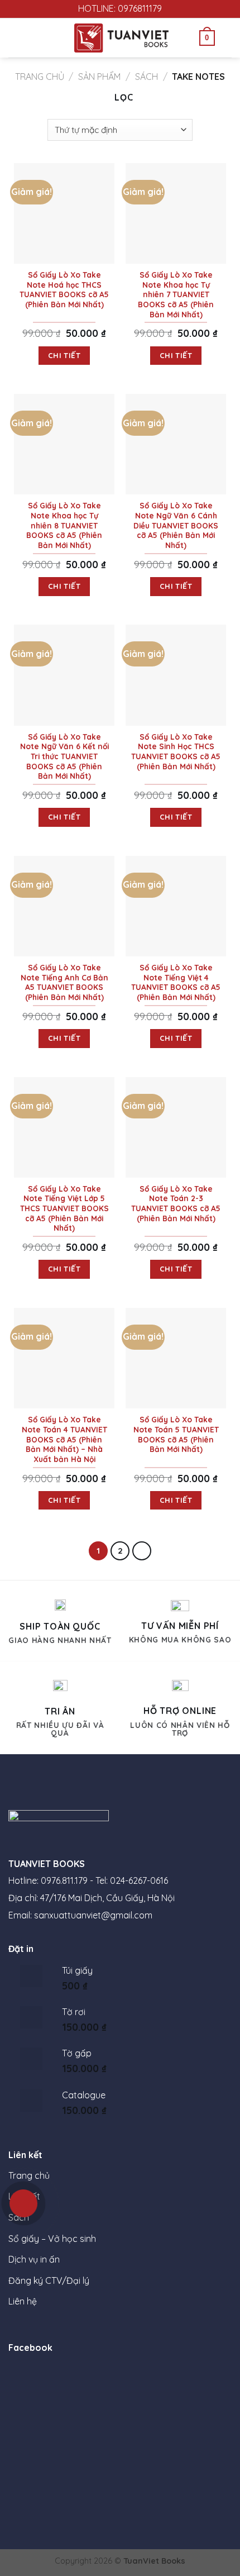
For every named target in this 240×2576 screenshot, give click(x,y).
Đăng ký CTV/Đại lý (49, 2280)
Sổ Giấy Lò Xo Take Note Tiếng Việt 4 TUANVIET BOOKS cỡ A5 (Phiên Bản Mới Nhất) (176, 982)
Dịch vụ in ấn (34, 2259)
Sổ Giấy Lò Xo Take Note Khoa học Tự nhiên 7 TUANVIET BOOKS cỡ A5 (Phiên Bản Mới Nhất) (176, 294)
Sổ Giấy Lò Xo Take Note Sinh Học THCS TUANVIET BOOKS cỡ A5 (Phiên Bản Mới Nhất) (176, 751)
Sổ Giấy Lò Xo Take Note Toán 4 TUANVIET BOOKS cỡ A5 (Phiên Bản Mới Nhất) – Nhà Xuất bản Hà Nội (64, 1439)
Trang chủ (40, 77)
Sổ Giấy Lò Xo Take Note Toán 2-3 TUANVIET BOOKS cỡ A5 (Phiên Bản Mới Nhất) (176, 1203)
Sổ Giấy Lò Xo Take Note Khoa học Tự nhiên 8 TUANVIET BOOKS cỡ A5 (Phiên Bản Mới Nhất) (64, 525)
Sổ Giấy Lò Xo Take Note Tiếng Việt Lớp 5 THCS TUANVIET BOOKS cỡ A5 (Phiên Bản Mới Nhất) (64, 1208)
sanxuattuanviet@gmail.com (93, 1915)
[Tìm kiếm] (227, 38)
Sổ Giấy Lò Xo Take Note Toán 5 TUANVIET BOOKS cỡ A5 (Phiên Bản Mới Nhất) (176, 1434)
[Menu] (15, 38)
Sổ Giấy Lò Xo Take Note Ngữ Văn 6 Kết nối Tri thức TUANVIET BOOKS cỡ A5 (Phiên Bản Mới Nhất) (64, 756)
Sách (147, 77)
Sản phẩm (99, 77)
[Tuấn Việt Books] (121, 38)
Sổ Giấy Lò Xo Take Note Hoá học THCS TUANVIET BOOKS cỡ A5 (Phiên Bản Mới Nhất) (64, 289)
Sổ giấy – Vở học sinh (52, 2239)
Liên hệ (23, 2301)
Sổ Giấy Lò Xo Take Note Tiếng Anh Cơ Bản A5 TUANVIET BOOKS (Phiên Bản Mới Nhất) (64, 982)
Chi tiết (64, 355)
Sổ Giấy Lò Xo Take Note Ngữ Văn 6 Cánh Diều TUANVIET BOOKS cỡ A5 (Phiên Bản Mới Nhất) (176, 525)
